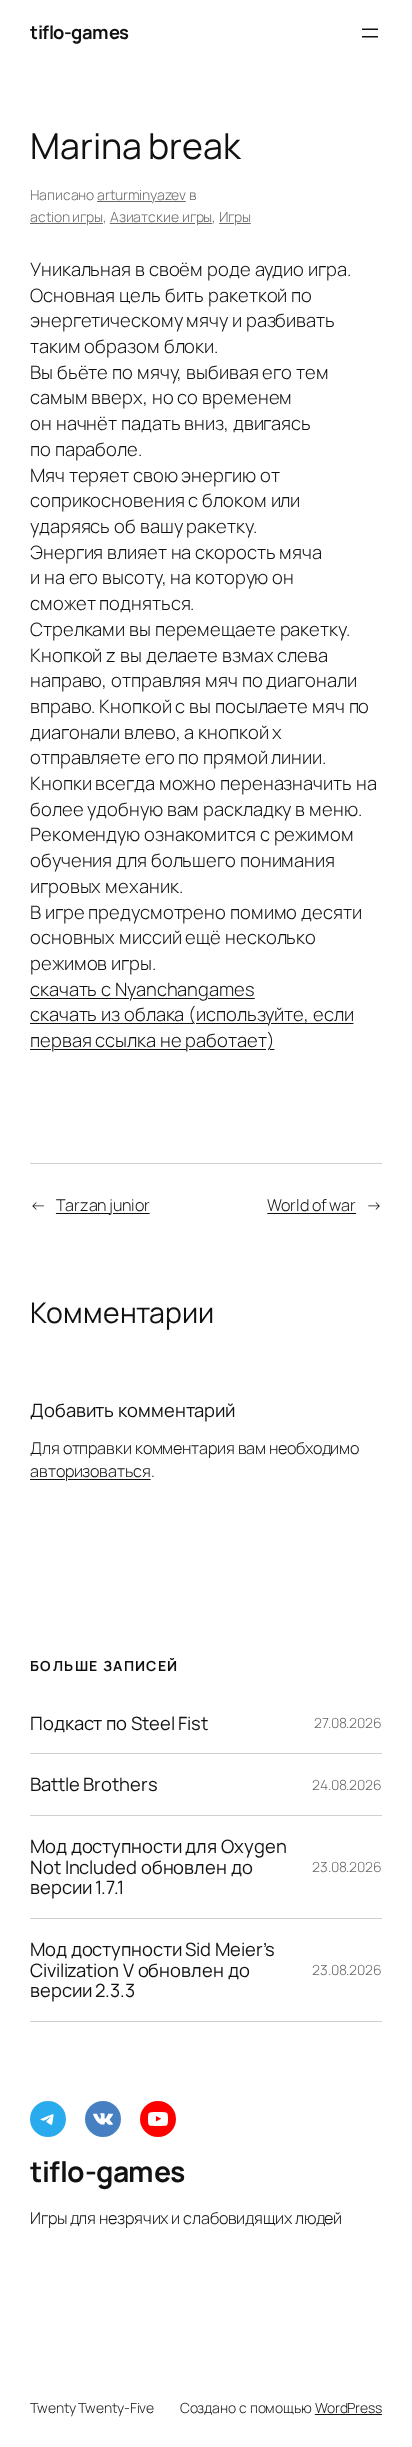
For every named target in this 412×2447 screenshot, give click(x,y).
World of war (311, 1205)
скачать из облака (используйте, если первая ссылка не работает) (191, 1027)
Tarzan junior (103, 1205)
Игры (235, 216)
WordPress (348, 2407)
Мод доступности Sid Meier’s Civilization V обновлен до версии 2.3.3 (152, 1970)
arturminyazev (141, 194)
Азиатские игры (161, 216)
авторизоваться (90, 1471)
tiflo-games (79, 32)
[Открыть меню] (370, 33)
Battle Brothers (94, 1784)
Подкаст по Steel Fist (119, 1723)
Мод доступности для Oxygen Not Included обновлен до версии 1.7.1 (158, 1867)
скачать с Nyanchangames (142, 989)
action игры (66, 216)
